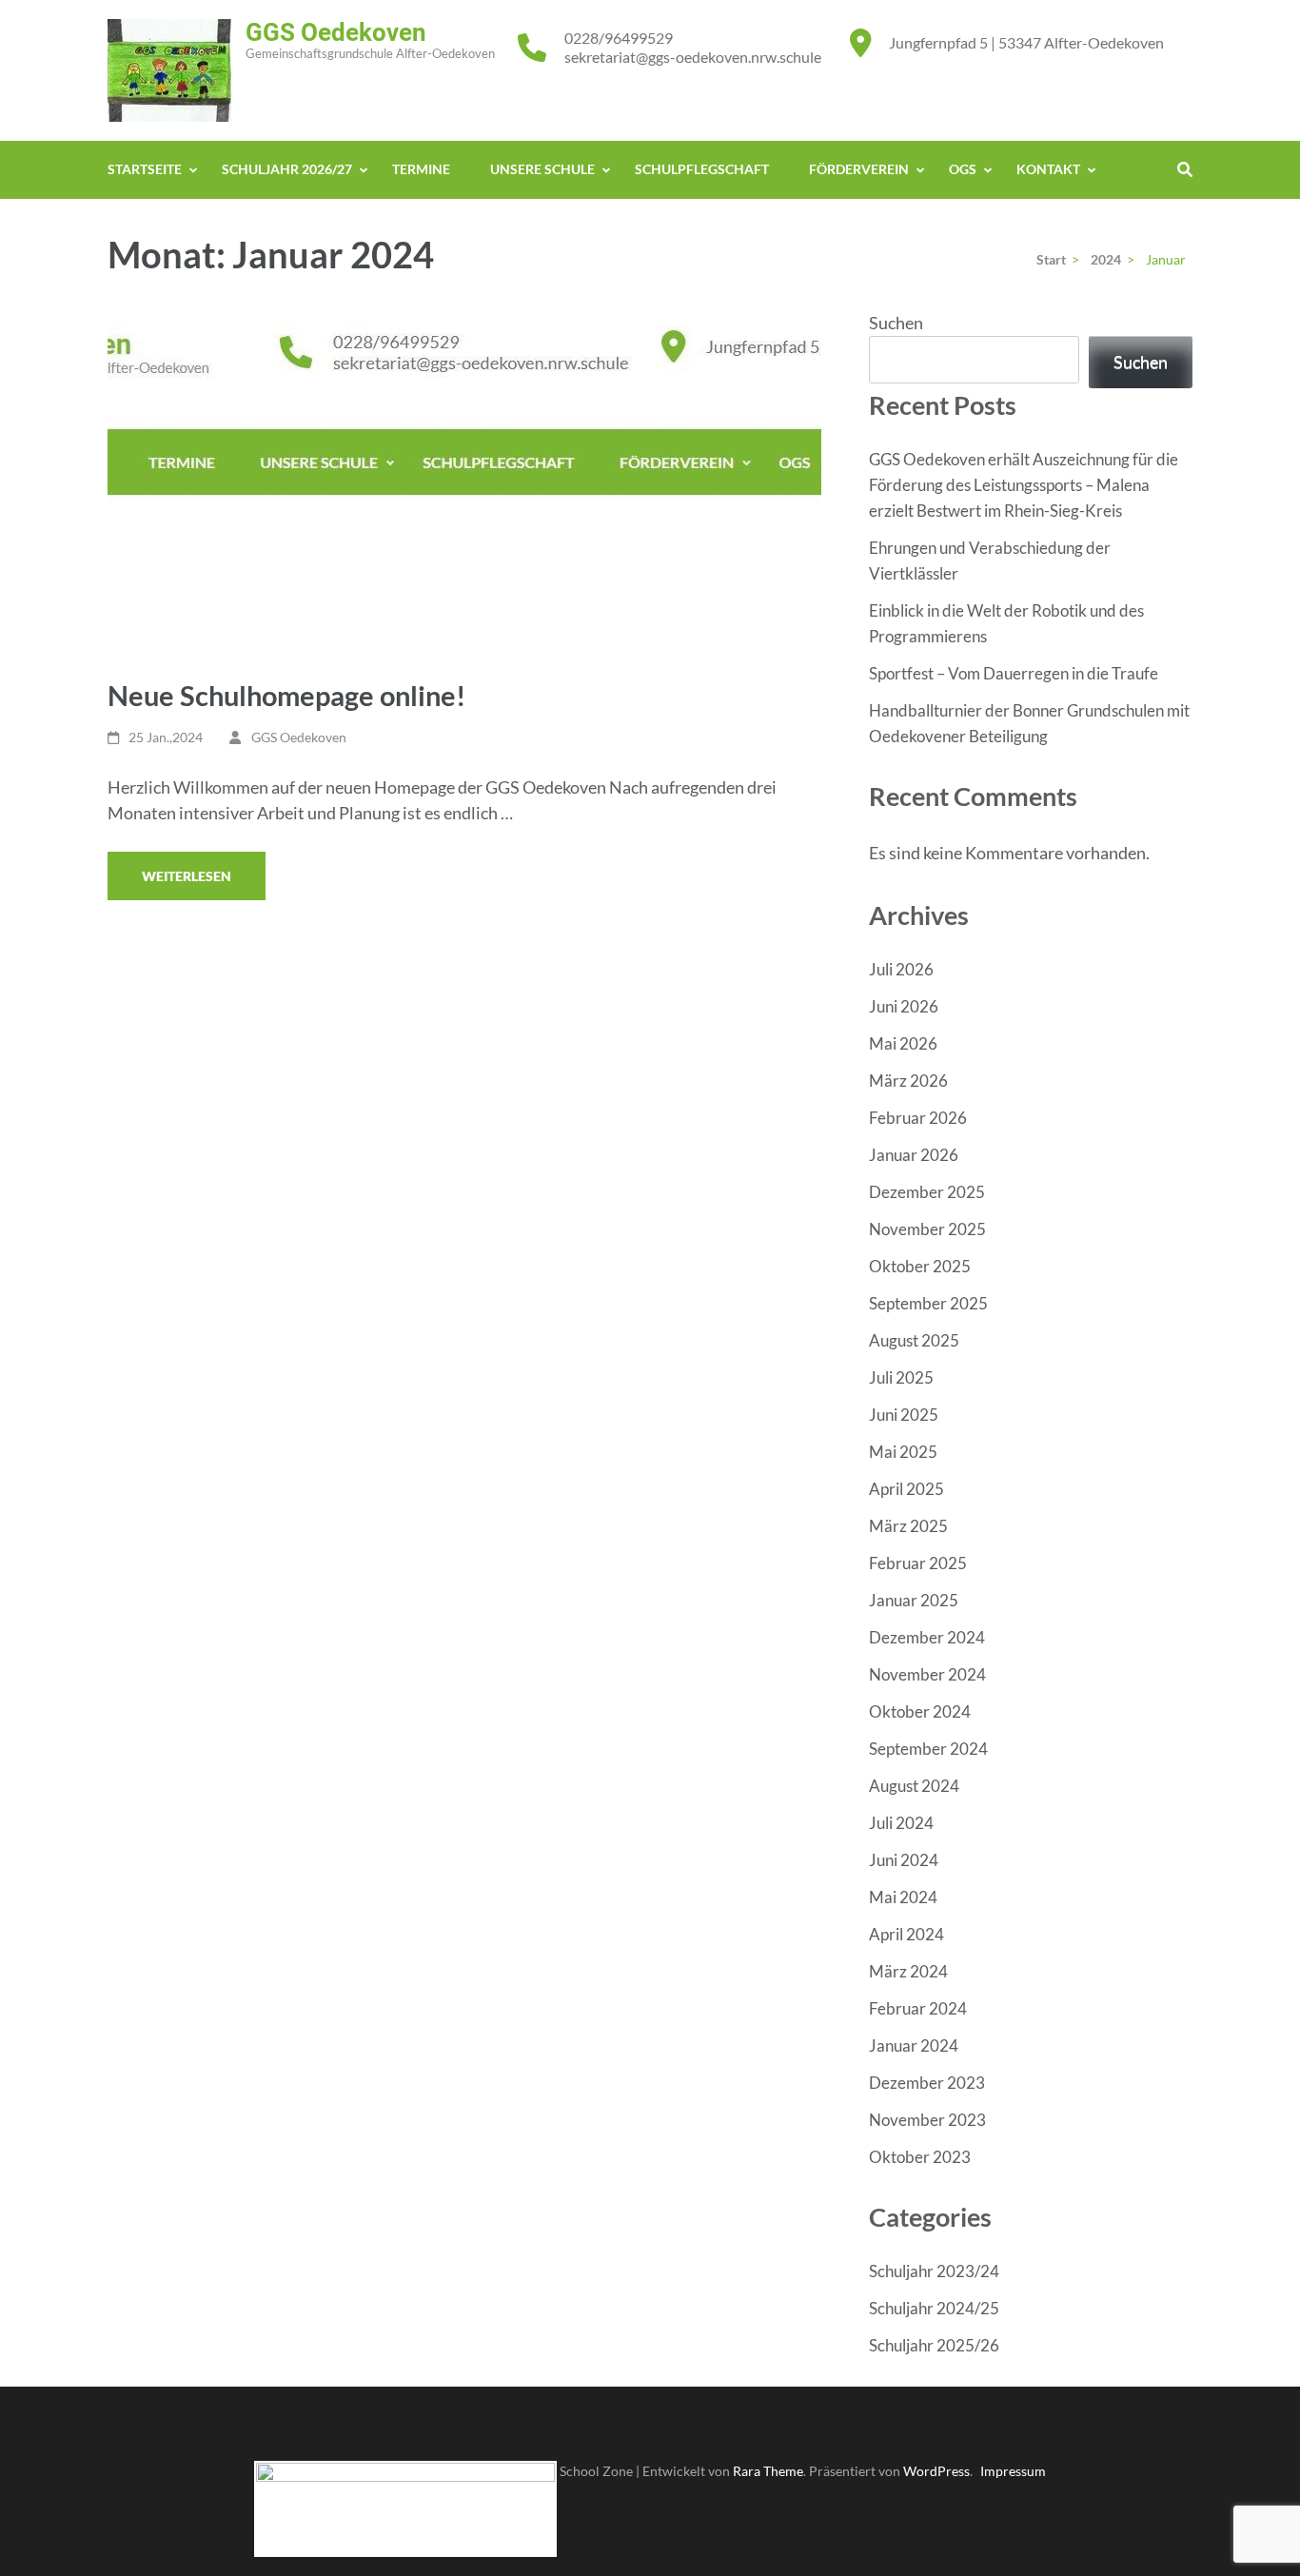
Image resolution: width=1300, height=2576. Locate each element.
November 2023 (927, 2120)
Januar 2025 (914, 1600)
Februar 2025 (918, 1563)
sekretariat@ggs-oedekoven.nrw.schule (693, 57)
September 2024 (928, 1749)
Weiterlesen (187, 876)
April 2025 (906, 1489)
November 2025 (927, 1229)
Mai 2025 (903, 1452)
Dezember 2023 (927, 2083)
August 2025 (914, 1340)
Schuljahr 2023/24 (934, 2271)
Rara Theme (768, 2471)
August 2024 (914, 1786)
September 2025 (928, 1303)
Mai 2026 (903, 1043)
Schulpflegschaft (702, 169)
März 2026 (908, 1081)
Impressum (1013, 2471)
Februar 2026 (918, 1118)
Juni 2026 (904, 1006)
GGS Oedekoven (336, 32)
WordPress (936, 2471)
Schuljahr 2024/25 (934, 2308)
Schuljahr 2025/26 (934, 2345)
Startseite (145, 169)
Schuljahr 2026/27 (287, 169)
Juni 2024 (904, 1860)
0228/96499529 (619, 38)
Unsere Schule (542, 169)
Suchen (896, 323)
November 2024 (927, 1674)
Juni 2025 (904, 1415)
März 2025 (908, 1526)
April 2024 (906, 1934)
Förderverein (859, 169)
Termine (421, 169)
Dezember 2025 (927, 1192)
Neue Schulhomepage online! (286, 695)
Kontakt (1048, 169)
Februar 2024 (918, 2008)
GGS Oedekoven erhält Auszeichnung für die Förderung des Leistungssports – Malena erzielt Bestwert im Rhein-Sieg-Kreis (1024, 485)
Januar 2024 (914, 2045)
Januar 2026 (914, 1155)
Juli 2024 (901, 1823)
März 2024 (908, 1971)
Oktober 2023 (920, 2157)
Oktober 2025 (920, 1266)
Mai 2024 (903, 1897)
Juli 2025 (901, 1377)
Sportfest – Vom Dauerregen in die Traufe (1014, 673)
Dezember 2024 (927, 1637)
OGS (963, 169)
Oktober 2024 (920, 1711)
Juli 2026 (901, 969)
